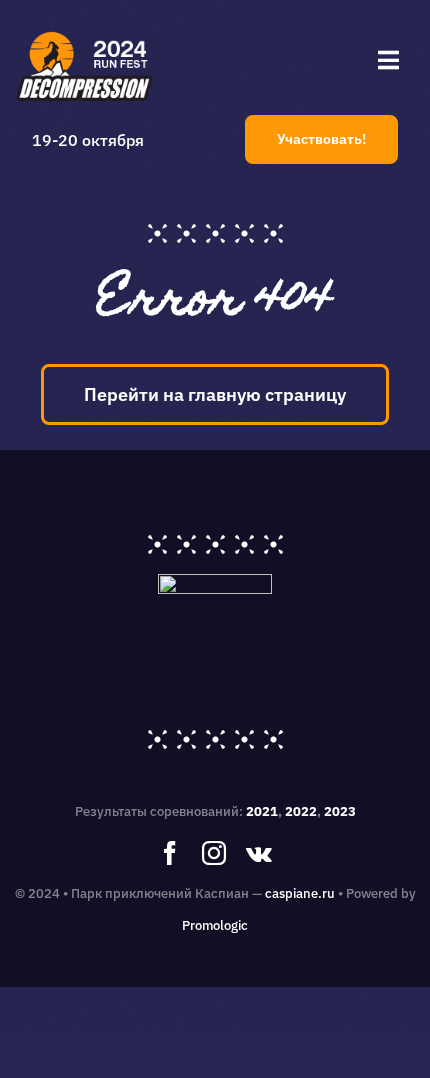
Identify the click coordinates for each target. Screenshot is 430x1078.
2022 (301, 811)
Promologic (215, 925)
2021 (262, 811)
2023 (340, 811)
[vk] (259, 853)
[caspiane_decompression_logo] (85, 33)
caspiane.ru (300, 893)
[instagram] (214, 853)
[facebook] (170, 853)
